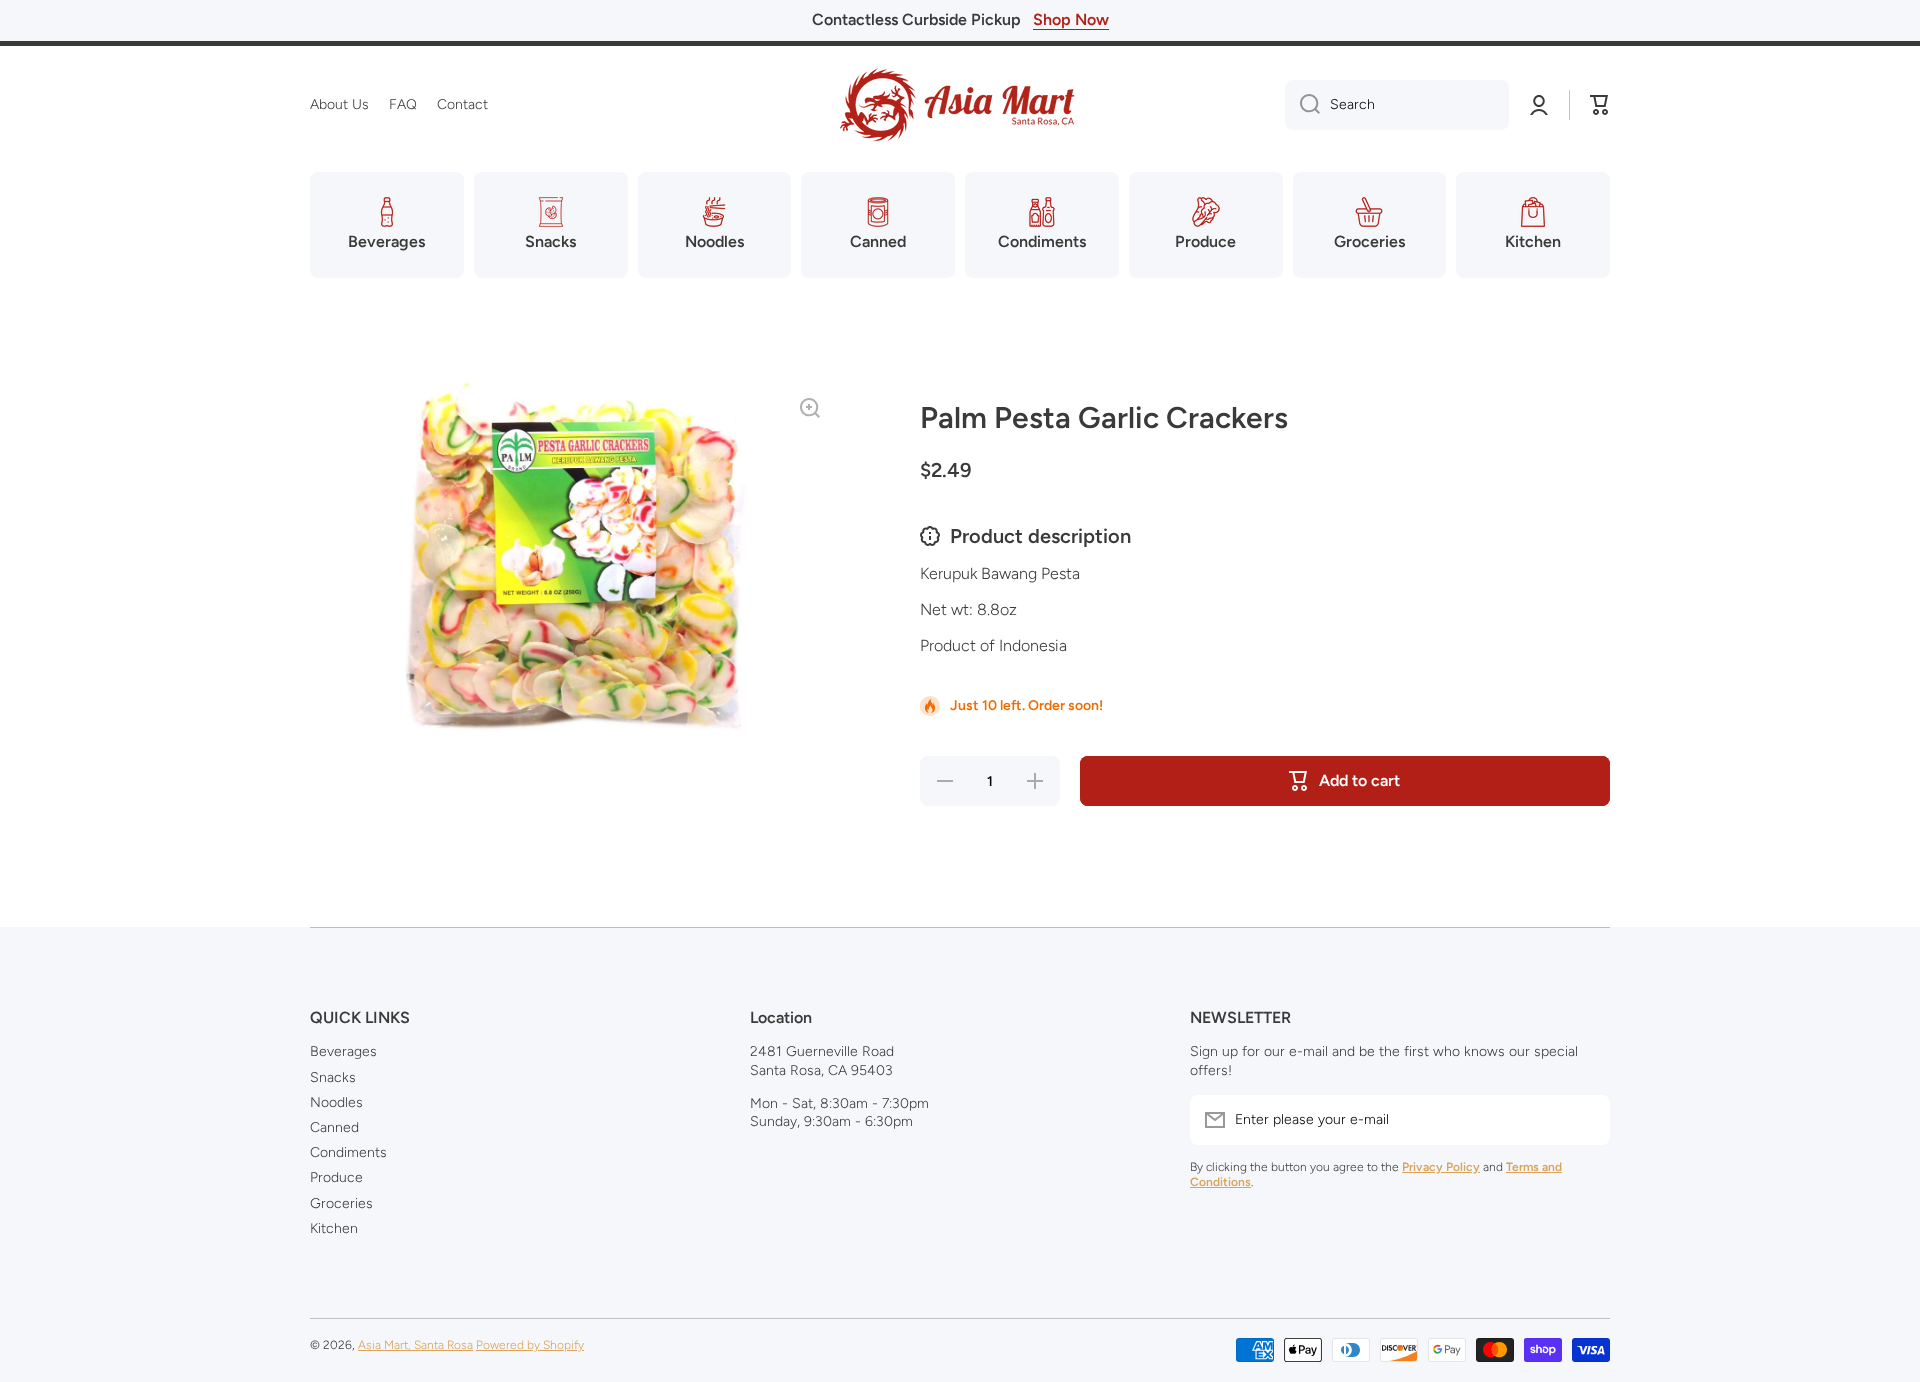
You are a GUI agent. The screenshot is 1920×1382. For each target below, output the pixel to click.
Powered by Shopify (530, 1345)
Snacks (333, 1077)
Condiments (348, 1152)
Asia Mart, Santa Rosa (415, 1345)
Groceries (341, 1203)
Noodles (336, 1102)
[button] (1600, 105)
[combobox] (1397, 105)
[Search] (1302, 105)
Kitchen (334, 1228)
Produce (336, 1177)
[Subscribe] (1585, 1120)
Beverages (343, 1051)
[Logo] (960, 105)
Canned (334, 1127)
